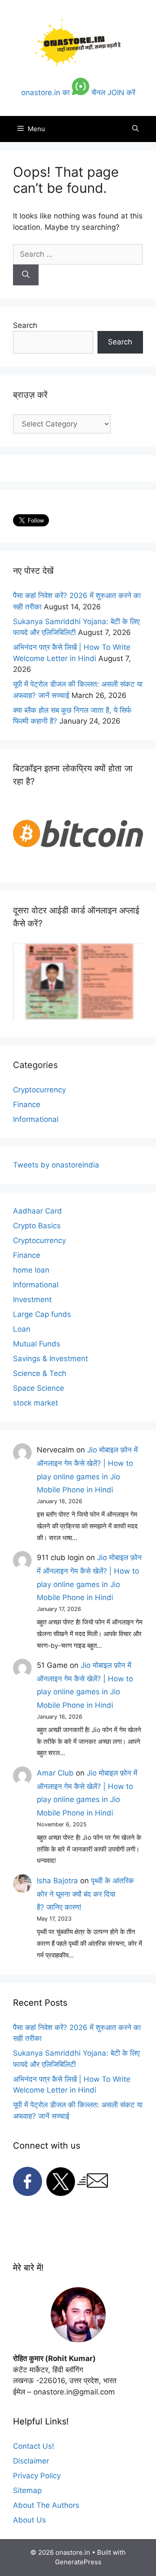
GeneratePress (78, 2562)
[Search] (26, 275)
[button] (135, 129)
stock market (36, 1403)
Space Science (39, 1388)
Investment (32, 1300)
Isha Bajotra (57, 1881)
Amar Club (55, 1773)
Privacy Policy (37, 2476)
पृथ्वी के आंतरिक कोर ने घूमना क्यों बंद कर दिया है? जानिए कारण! (85, 1894)
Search (25, 325)
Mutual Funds (37, 1344)
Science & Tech (40, 1373)
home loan (31, 1270)
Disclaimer (31, 2461)
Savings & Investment (50, 1359)
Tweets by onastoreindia (56, 1165)
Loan (22, 1329)
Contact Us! (34, 2446)
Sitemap (27, 2490)
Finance (27, 1104)
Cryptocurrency (39, 1090)
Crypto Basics (37, 1226)
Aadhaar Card (37, 1211)
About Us (29, 2520)
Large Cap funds (42, 1314)
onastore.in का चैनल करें (78, 93)
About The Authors (46, 2505)
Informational (36, 1119)
